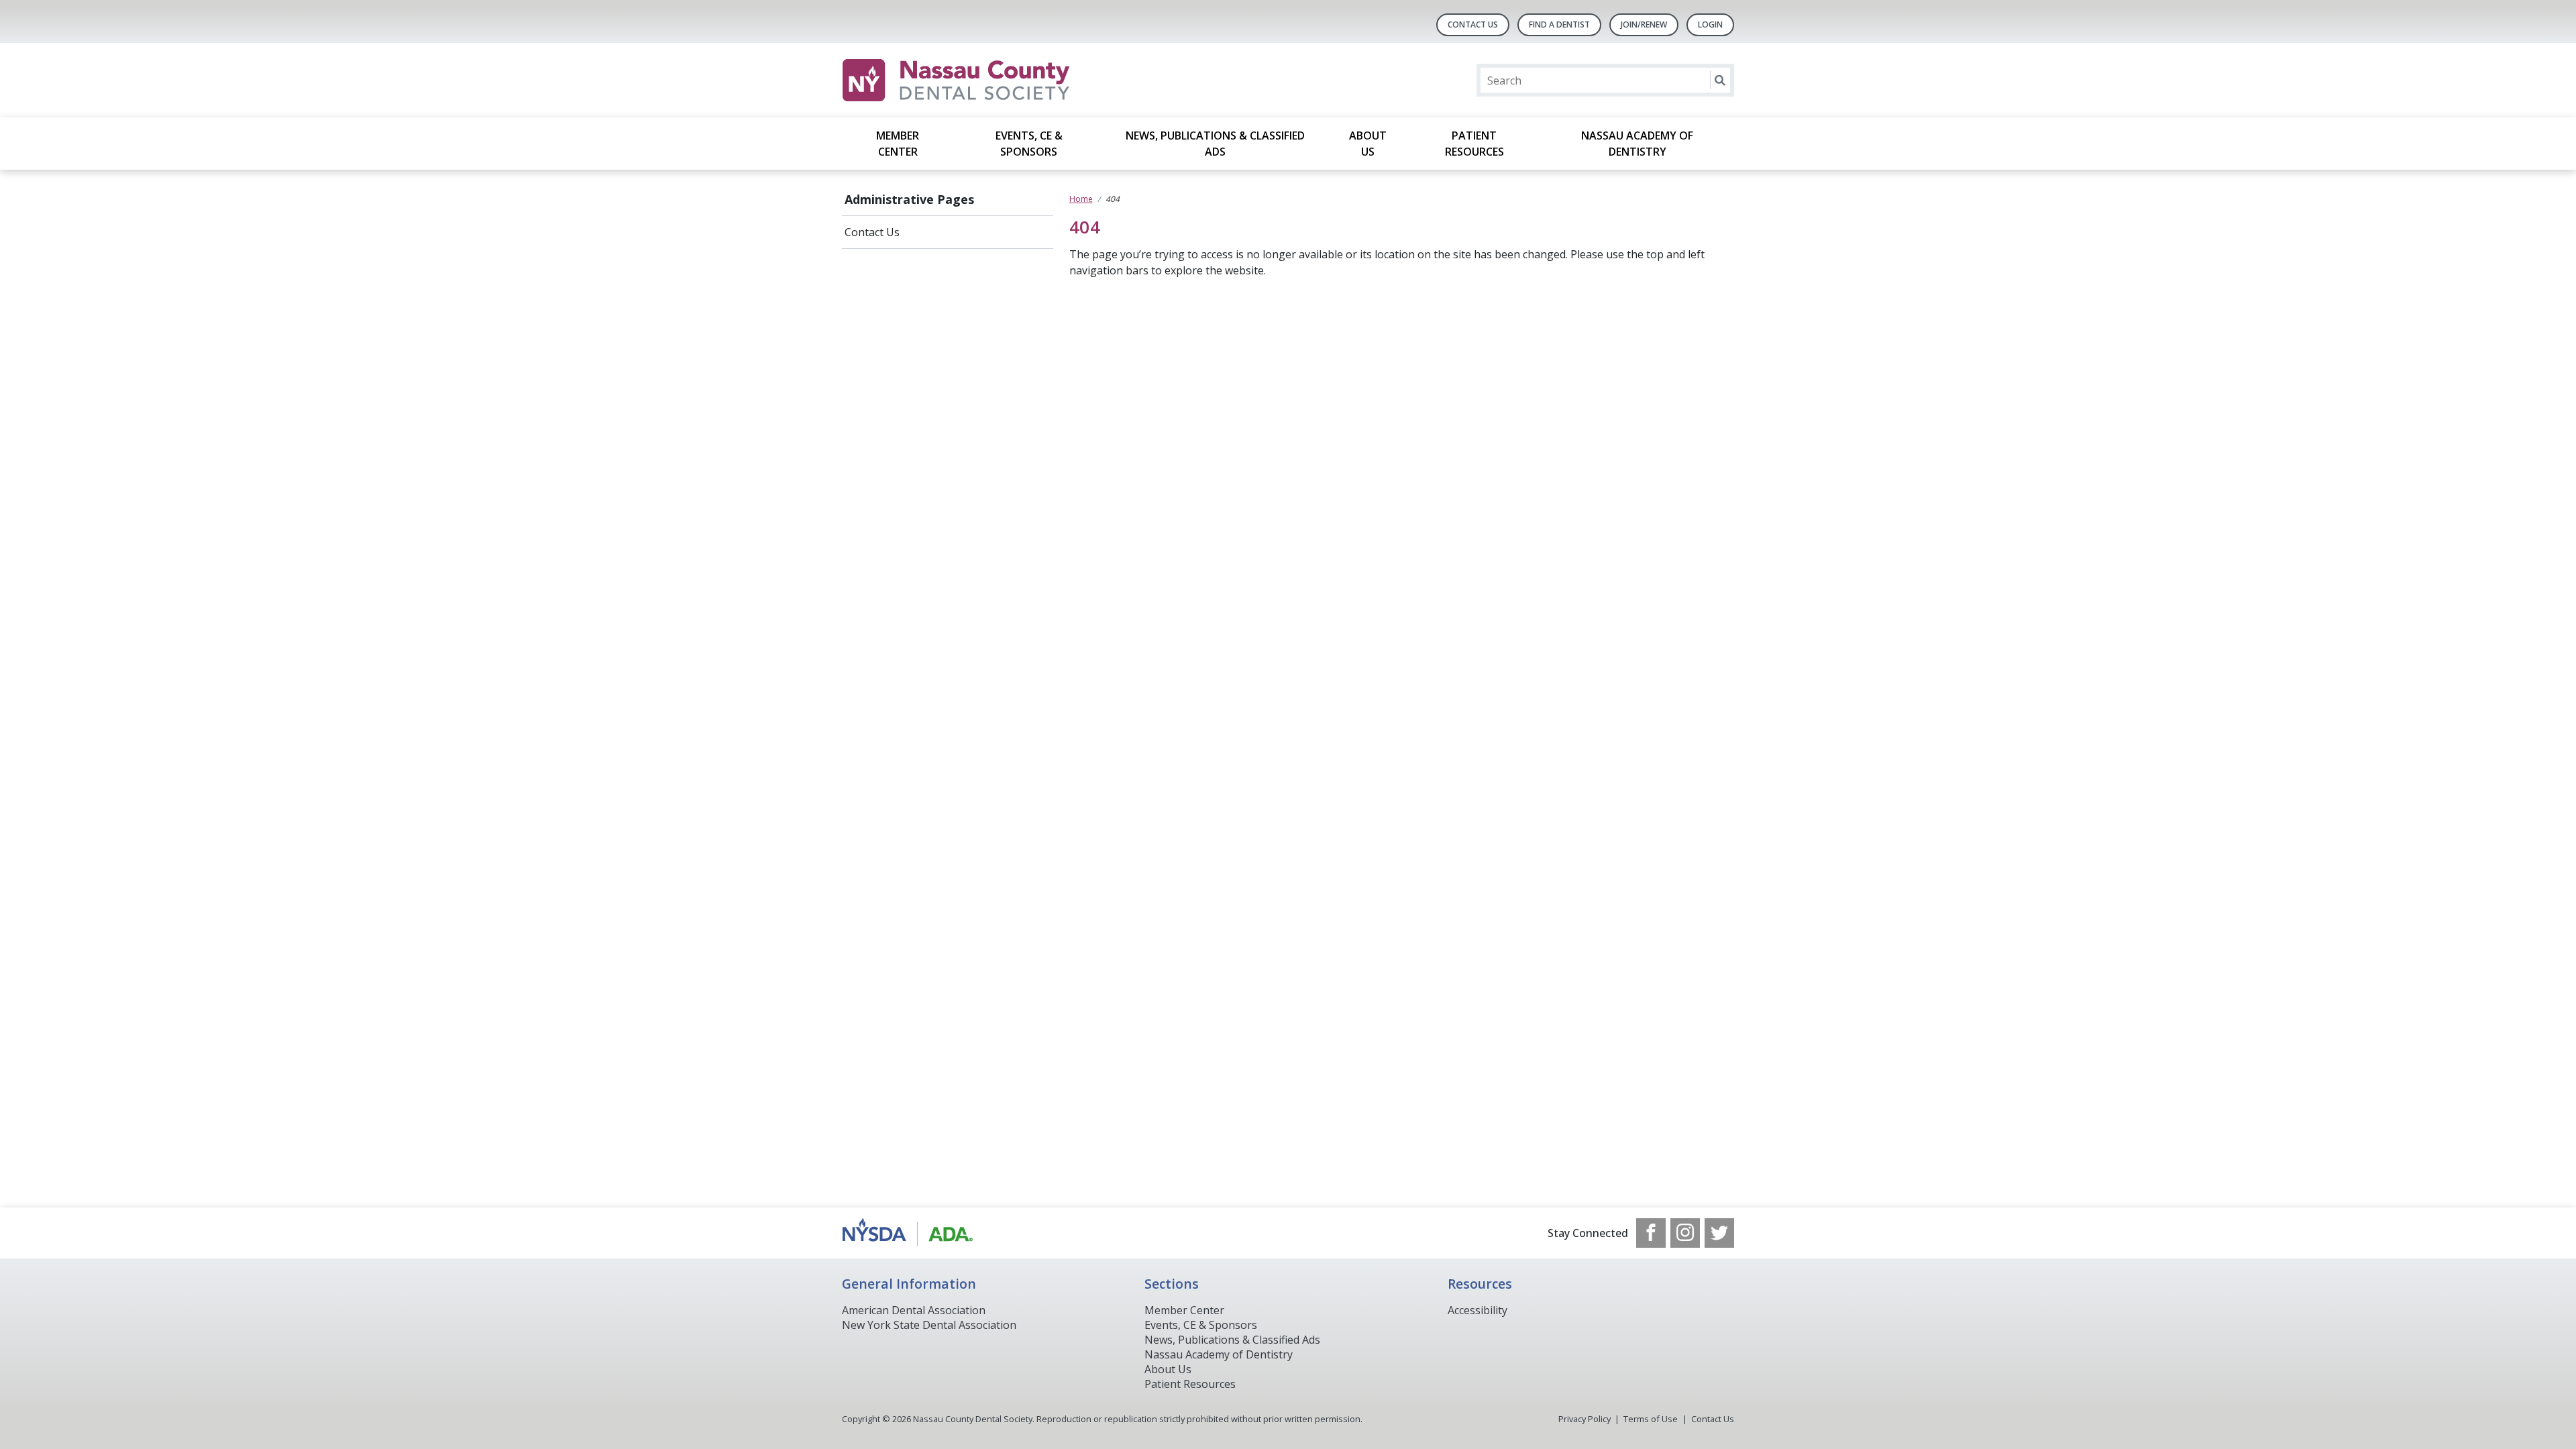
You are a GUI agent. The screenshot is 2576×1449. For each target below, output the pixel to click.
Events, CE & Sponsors (1029, 144)
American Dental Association (914, 1310)
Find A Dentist (1559, 24)
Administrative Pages (909, 199)
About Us (1368, 144)
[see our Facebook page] (1651, 1233)
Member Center (898, 144)
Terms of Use (1651, 1419)
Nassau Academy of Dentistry (1637, 144)
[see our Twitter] (1719, 1233)
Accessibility (1478, 1310)
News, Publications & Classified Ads (1215, 144)
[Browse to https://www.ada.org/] (910, 1233)
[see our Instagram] (1685, 1233)
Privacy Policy (1585, 1419)
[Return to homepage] (1015, 80)
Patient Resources (1474, 144)
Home (1081, 199)
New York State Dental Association (929, 1325)
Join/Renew (1644, 24)
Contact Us (1473, 24)
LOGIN (1710, 24)
